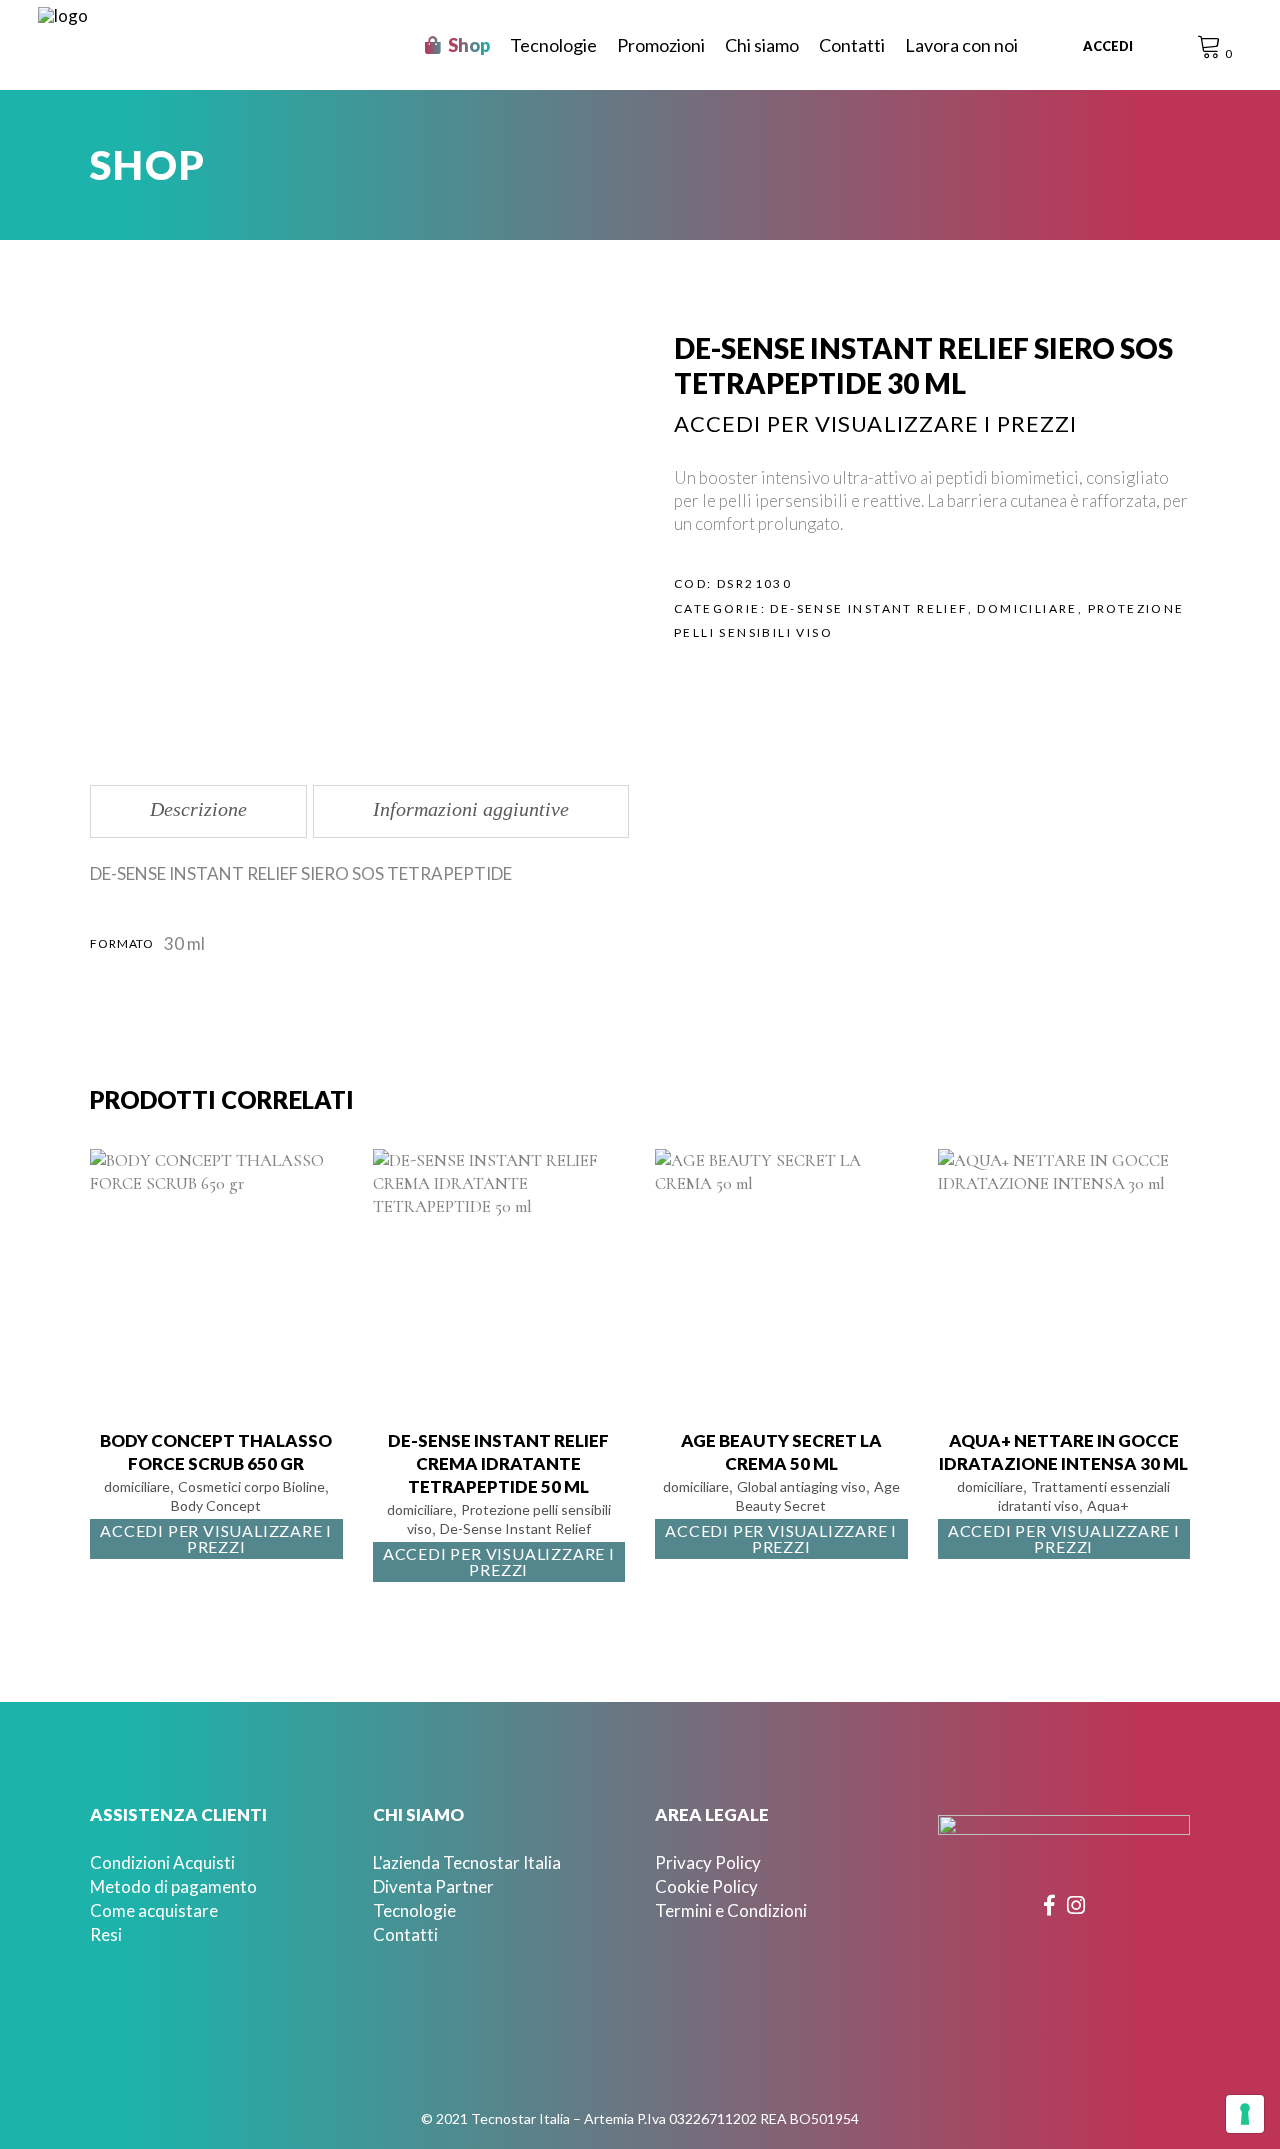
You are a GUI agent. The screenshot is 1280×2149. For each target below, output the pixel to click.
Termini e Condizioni (731, 1910)
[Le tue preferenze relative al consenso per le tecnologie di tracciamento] (1245, 2114)
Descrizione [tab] (198, 809)
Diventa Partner (433, 1886)
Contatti (405, 1934)
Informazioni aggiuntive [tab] (471, 809)
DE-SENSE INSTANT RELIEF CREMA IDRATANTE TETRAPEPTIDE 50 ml (498, 1463)
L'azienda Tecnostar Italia (467, 1862)
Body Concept (216, 1505)
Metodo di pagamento (173, 1886)
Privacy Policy (708, 1862)
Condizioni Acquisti (162, 1862)
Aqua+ (1108, 1505)
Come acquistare (154, 1910)
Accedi (1108, 46)
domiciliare (1027, 608)
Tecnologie (414, 1910)
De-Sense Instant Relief (868, 608)
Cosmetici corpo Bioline (251, 1486)
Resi (106, 1934)
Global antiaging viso (801, 1486)
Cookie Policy (706, 1886)
